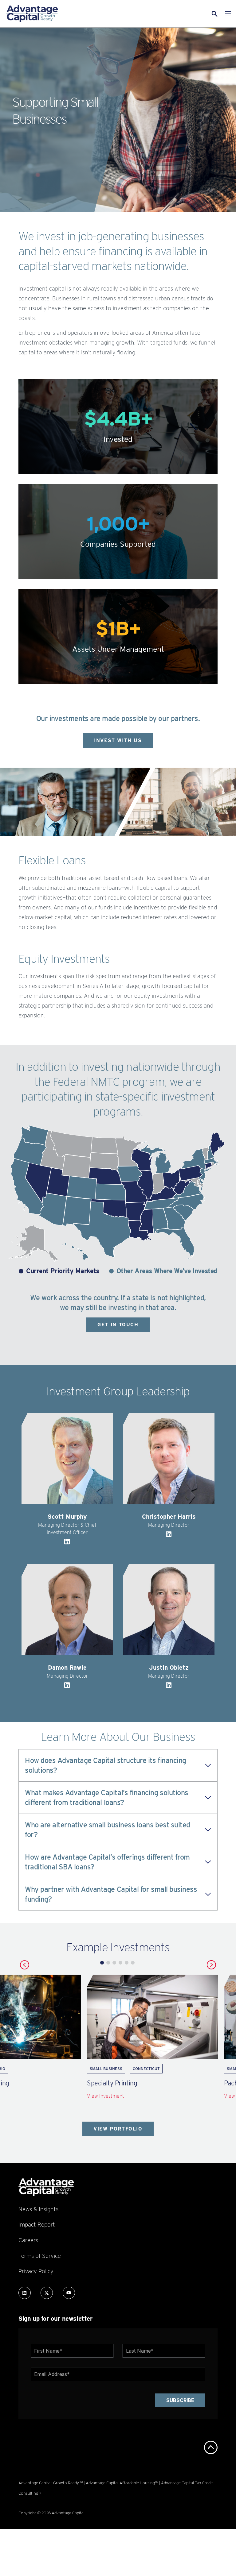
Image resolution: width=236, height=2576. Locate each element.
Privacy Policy (36, 2271)
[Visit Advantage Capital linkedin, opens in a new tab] (25, 2293)
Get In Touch (118, 1325)
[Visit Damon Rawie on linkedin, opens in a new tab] (67, 1687)
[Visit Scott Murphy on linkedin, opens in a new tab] (67, 1543)
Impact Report (37, 2224)
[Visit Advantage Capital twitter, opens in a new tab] (47, 2293)
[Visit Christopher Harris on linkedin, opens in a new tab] (169, 1536)
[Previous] (25, 1965)
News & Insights (38, 2209)
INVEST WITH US (118, 740)
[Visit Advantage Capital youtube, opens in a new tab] (69, 2293)
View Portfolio (118, 2129)
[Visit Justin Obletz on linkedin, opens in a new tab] (169, 1687)
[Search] (180, 14)
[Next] (211, 1965)
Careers (28, 2240)
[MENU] (228, 14)
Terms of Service (40, 2256)
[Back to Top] (211, 2447)
